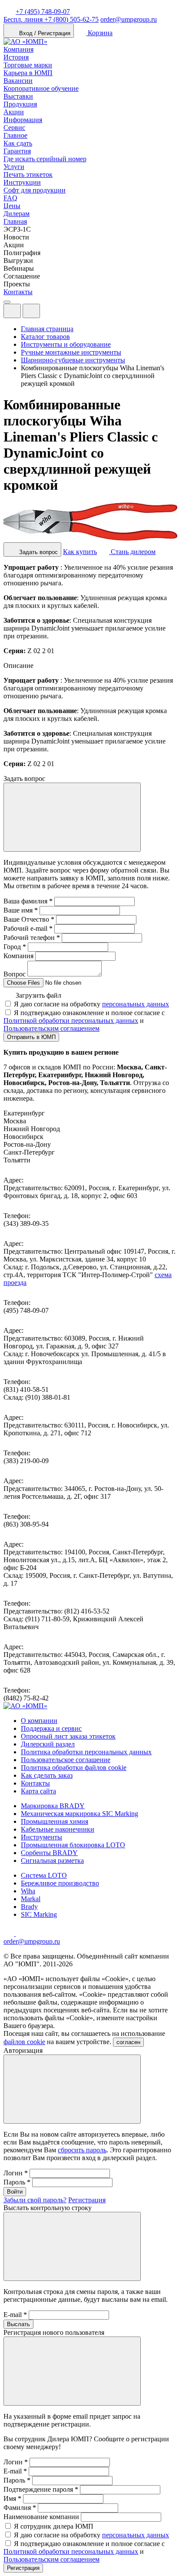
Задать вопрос (38, 552)
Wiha (28, 1891)
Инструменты (41, 1837)
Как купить (80, 552)
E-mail (15, 2315)
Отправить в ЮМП (31, 1037)
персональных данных (136, 1004)
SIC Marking (39, 1914)
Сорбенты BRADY (49, 1853)
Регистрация (87, 2200)
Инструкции (22, 182)
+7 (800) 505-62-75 (51, 19)
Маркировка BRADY (53, 1806)
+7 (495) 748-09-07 (43, 12)
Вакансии (18, 81)
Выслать (18, 2324)
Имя (12, 2498)
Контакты (18, 292)
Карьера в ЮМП (28, 73)
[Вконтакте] (21, 1934)
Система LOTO (44, 1875)
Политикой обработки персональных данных (71, 1021)
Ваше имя (21, 910)
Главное (15, 135)
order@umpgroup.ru (129, 19)
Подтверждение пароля (41, 2489)
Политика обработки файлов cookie (74, 1768)
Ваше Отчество (29, 919)
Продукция (20, 104)
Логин (16, 2173)
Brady (29, 1907)
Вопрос (15, 974)
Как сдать (18, 143)
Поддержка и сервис (51, 1728)
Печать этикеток (28, 174)
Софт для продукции (35, 190)
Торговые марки (28, 65)
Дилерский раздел (48, 1744)
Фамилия (20, 2508)
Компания (18, 49)
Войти (15, 2192)
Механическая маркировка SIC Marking (80, 1814)
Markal (31, 1899)
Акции (14, 112)
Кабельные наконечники (58, 1829)
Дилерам (17, 214)
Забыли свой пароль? (35, 2200)
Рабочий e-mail (28, 928)
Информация (23, 120)
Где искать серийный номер (45, 159)
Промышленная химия (55, 1821)
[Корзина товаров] (47, 313)
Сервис (14, 128)
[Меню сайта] (31, 311)
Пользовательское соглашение (66, 1760)
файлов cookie (24, 2042)
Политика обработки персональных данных (86, 1752)
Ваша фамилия (28, 901)
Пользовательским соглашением (51, 1028)
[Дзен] (10, 1934)
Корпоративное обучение (41, 88)
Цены (12, 206)
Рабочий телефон (32, 938)
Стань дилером (132, 552)
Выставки (18, 96)
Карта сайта (38, 1791)
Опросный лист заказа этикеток (68, 1736)
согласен (128, 2042)
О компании (39, 1721)
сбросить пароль (82, 2150)
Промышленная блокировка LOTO (73, 1845)
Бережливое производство (60, 1883)
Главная (15, 221)
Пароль (17, 2182)
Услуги (14, 167)
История (16, 57)
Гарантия (17, 151)
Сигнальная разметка (52, 1861)
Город (15, 947)
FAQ (10, 198)
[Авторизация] (12, 311)
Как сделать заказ (47, 1775)
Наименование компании (41, 2517)
